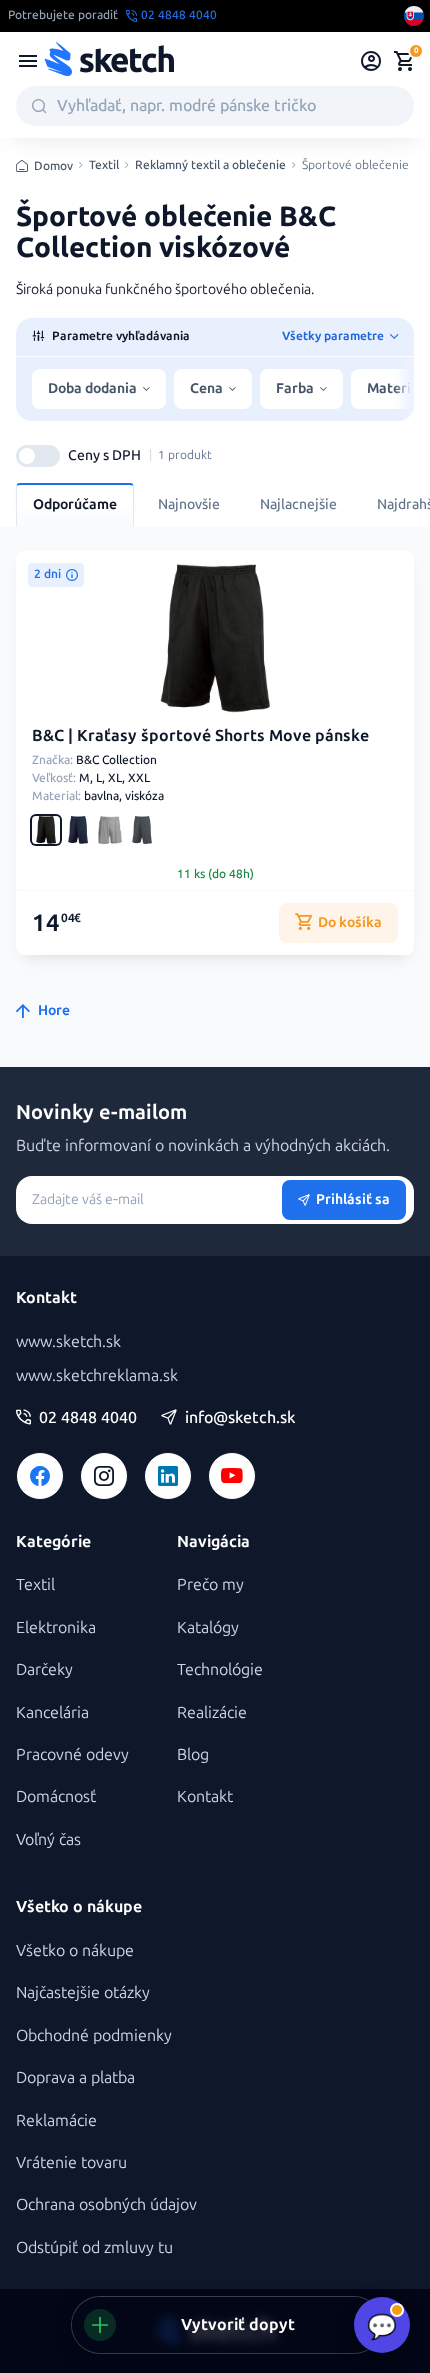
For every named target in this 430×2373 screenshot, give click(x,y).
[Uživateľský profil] (371, 61)
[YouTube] (232, 1476)
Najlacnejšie (298, 504)
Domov (53, 166)
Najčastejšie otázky (83, 1992)
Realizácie (212, 1712)
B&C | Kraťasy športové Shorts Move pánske (200, 735)
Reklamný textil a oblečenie (210, 165)
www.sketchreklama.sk (97, 1375)
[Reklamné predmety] (28, 61)
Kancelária (52, 1712)
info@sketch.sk (240, 1418)
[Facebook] (40, 1476)
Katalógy (208, 1627)
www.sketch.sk (68, 1341)
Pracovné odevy (72, 1754)
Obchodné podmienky (94, 2035)
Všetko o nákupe (75, 1950)
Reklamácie (56, 2120)
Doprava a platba (75, 2077)
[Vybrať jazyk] (414, 16)
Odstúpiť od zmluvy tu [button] (94, 2247)
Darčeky (44, 1669)
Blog (193, 1754)
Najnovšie (189, 504)
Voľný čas (48, 1839)
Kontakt (205, 1796)
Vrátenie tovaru (71, 2162)
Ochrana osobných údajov (106, 2204)
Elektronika (56, 1627)
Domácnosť (56, 1796)
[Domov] (109, 61)
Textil (104, 165)
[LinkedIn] (168, 1476)
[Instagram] (104, 1476)
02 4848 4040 (88, 1418)
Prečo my (210, 1584)
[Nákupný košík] (404, 61)
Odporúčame (75, 504)
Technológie (220, 1669)
